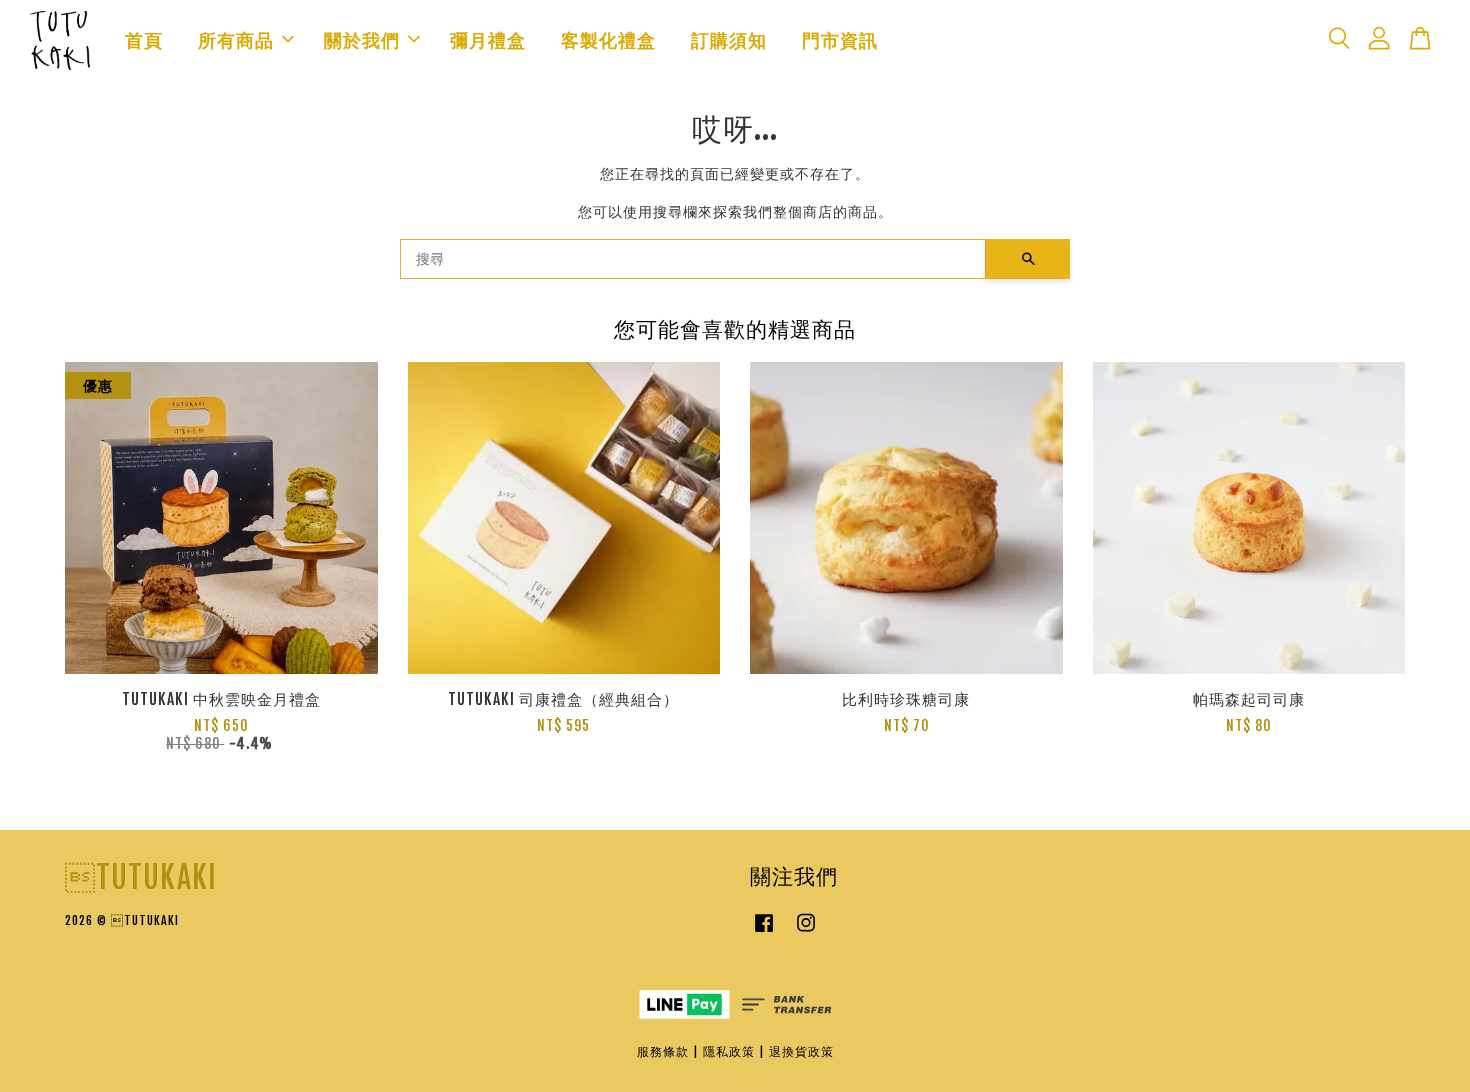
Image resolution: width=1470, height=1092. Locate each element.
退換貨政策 (801, 1051)
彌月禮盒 (488, 40)
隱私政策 (729, 1051)
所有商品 (236, 40)
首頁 (144, 40)
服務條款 (663, 1051)
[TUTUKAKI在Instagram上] (806, 932)
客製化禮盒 (608, 40)
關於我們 (362, 40)
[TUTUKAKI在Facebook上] (764, 932)
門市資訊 (840, 40)
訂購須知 (729, 40)
